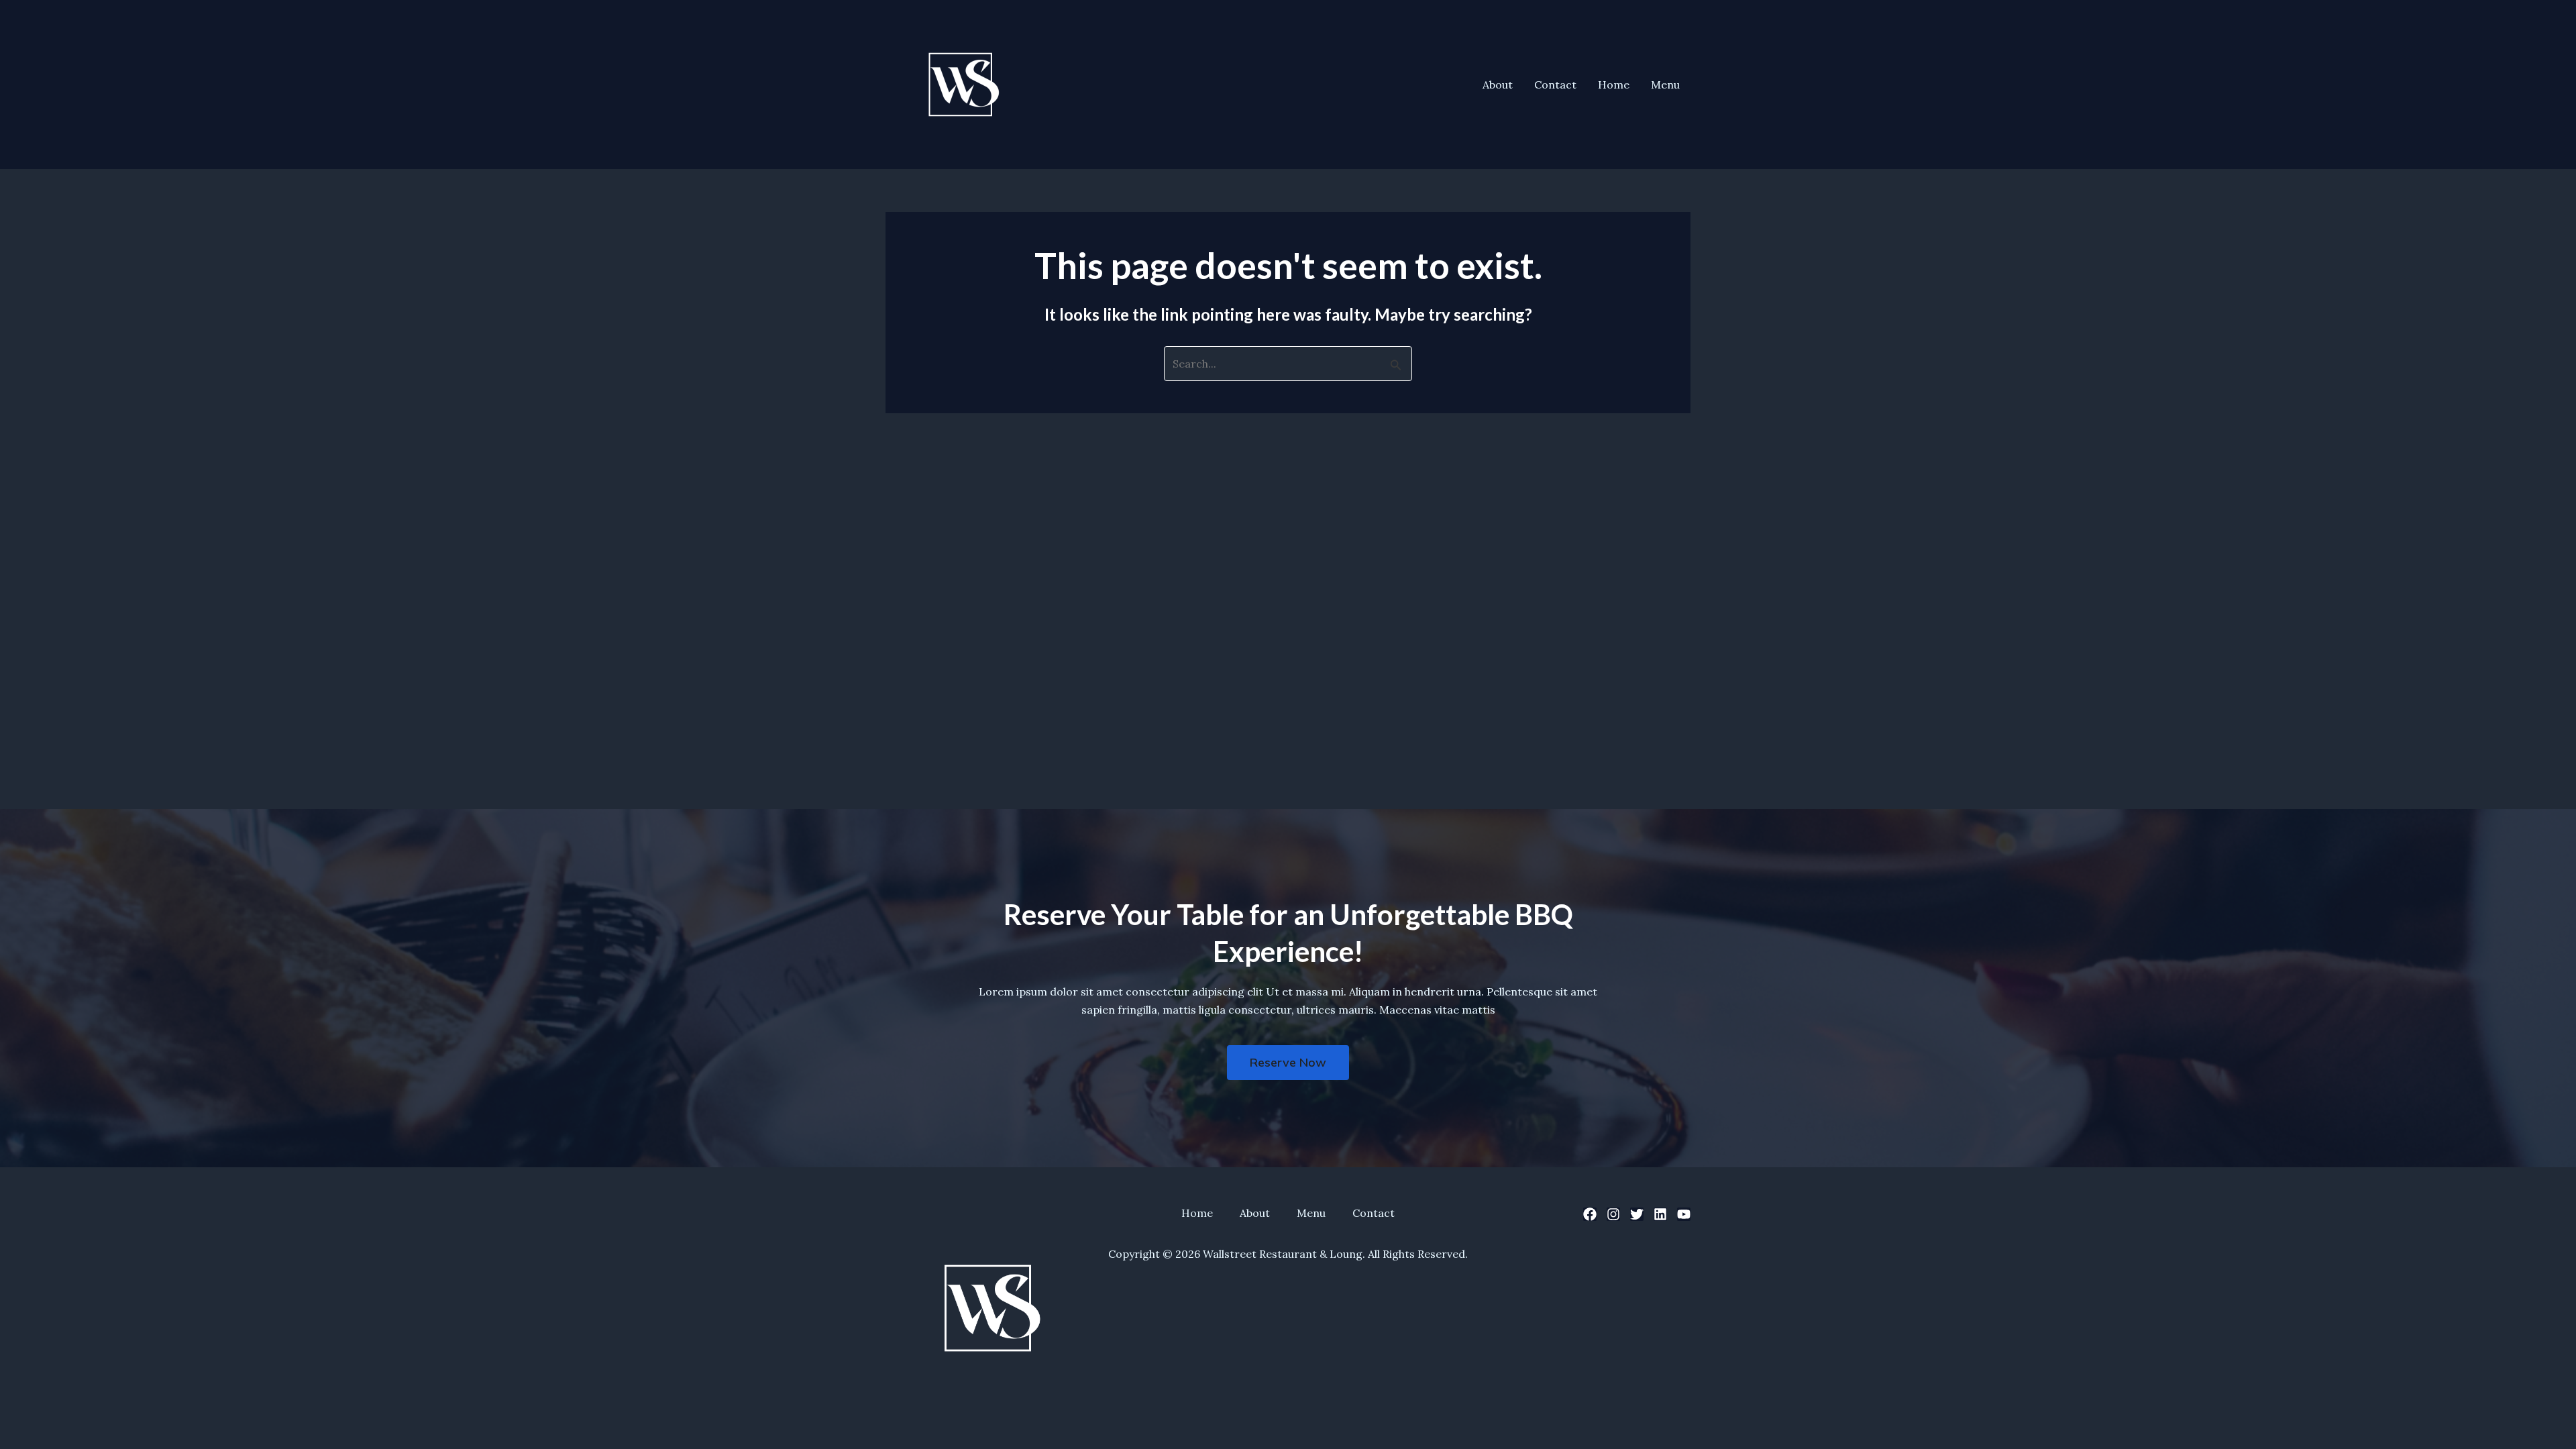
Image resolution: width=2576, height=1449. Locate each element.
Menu (1665, 85)
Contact (1555, 85)
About (1498, 85)
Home (1614, 85)
